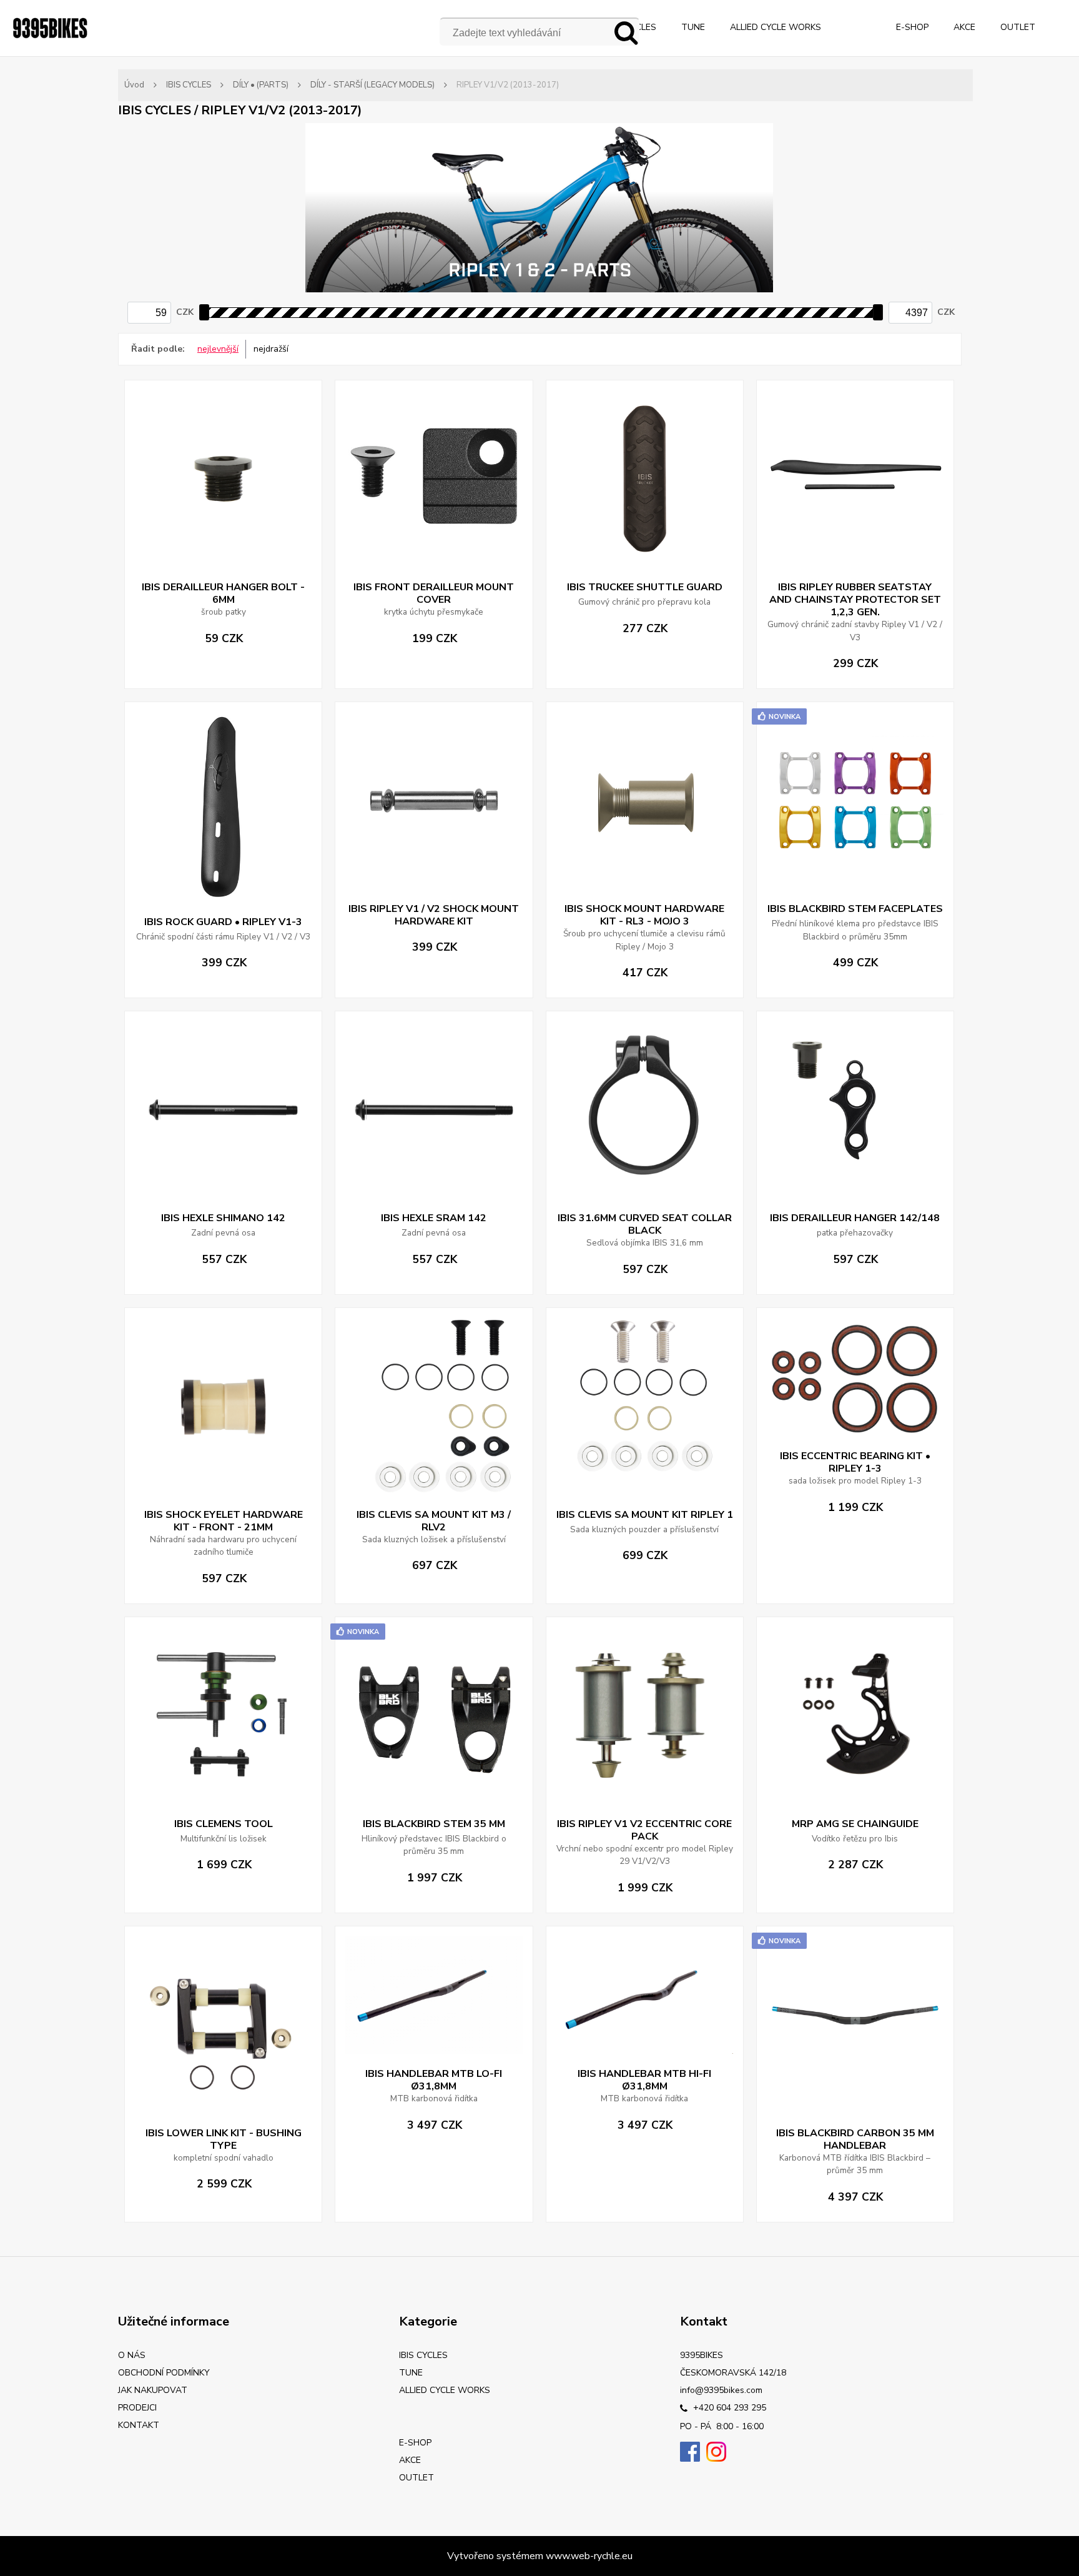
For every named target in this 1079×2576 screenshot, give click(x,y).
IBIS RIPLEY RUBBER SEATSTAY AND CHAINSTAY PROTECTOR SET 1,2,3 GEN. (855, 600)
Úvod (134, 85)
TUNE (693, 27)
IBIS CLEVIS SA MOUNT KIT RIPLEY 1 (645, 1515)
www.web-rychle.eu (589, 2556)
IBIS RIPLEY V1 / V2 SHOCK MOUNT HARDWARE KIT (434, 915)
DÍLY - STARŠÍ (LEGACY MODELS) (372, 85)
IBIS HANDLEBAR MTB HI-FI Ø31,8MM (644, 2080)
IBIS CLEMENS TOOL (224, 1824)
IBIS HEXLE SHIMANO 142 (223, 1218)
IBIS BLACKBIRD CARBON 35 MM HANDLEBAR (855, 2139)
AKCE (964, 27)
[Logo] (50, 28)
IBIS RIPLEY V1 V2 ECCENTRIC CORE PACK (644, 1830)
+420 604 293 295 (728, 2408)
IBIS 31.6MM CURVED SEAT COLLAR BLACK (645, 1224)
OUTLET (1018, 27)
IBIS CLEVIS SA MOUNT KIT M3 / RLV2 (434, 1521)
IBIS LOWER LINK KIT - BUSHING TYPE (224, 2139)
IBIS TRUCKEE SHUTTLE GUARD (645, 587)
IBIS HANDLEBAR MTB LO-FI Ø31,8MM (434, 2080)
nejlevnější (218, 349)
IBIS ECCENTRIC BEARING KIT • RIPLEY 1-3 (855, 1462)
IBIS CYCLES (189, 85)
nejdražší (271, 349)
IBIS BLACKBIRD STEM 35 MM (434, 1824)
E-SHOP (912, 27)
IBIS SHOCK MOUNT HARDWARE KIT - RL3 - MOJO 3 (644, 915)
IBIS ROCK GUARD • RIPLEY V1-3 (223, 922)
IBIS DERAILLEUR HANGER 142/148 (855, 1218)
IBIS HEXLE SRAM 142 (434, 1218)
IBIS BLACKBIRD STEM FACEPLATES (855, 909)
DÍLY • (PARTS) (261, 85)
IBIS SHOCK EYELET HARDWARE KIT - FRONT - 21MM (224, 1521)
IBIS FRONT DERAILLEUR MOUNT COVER (434, 593)
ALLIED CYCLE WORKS (776, 27)
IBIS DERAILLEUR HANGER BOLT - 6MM (223, 593)
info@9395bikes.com (721, 2390)
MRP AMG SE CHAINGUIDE (855, 1824)
